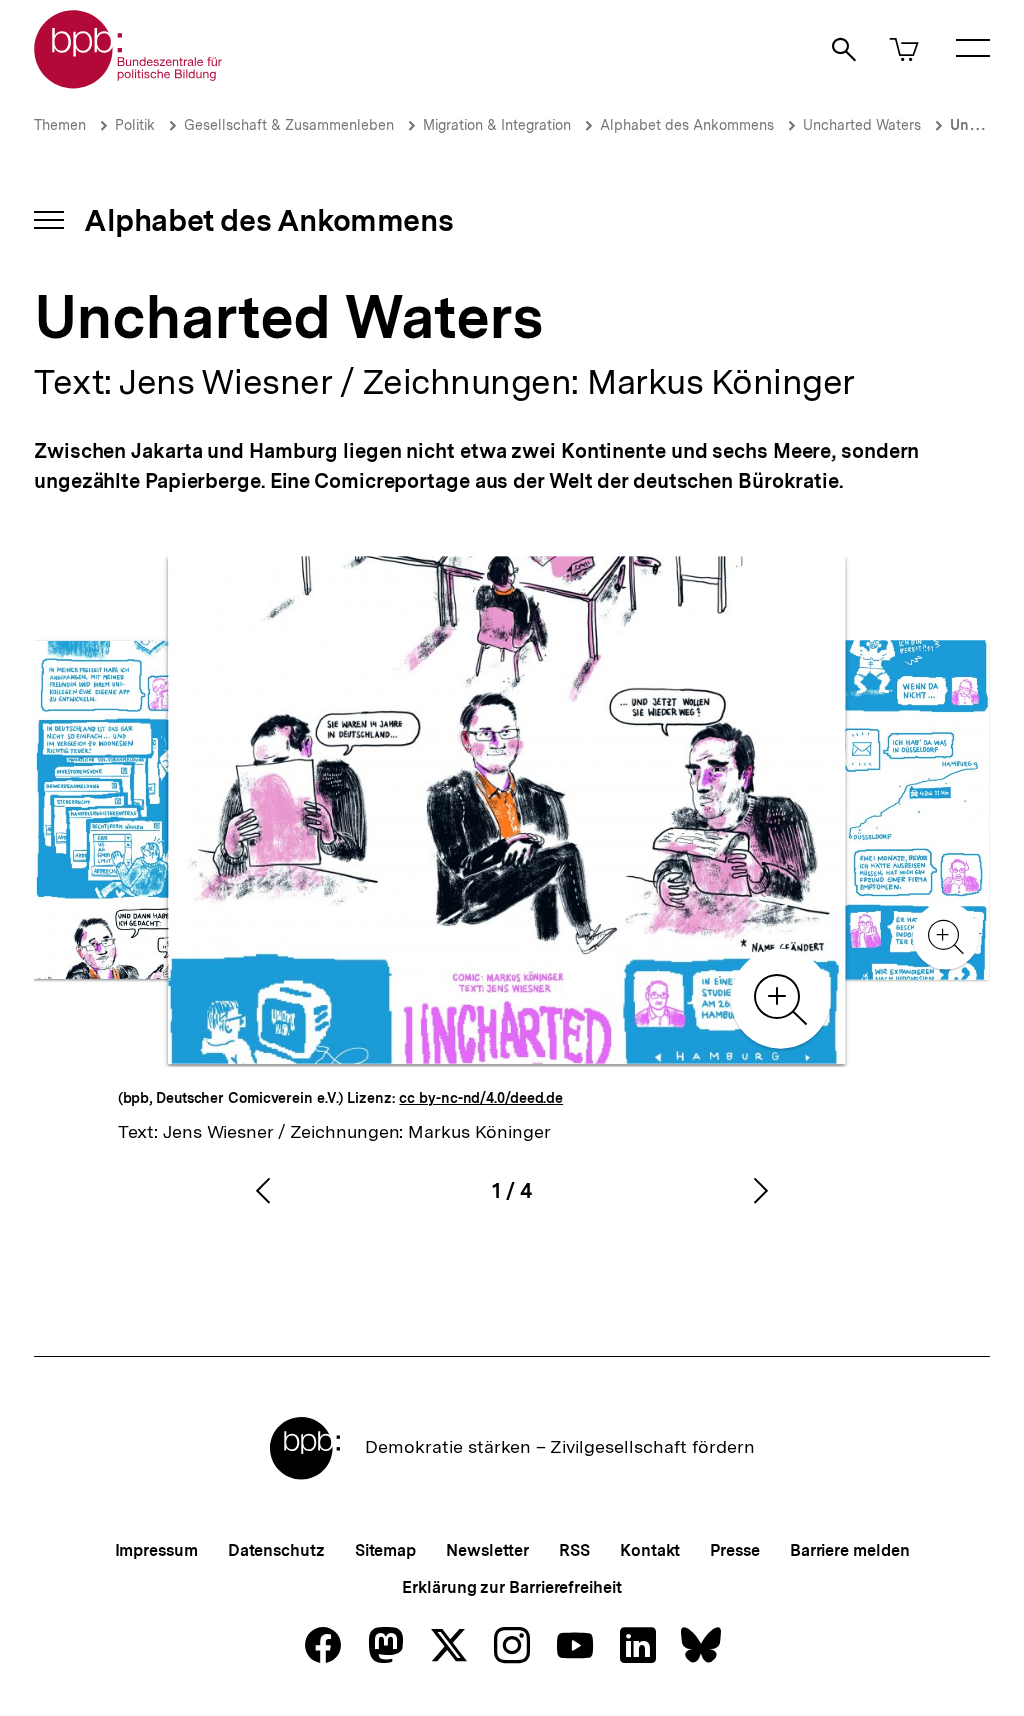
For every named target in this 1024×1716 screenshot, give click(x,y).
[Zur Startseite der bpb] (129, 82)
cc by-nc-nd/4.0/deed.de (481, 1098)
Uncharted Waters (862, 125)
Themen (60, 125)
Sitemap (385, 1550)
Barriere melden (850, 1550)
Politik (135, 125)
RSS (574, 1550)
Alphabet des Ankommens (687, 125)
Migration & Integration (497, 125)
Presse (734, 1550)
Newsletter (487, 1550)
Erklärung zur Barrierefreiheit (511, 1587)
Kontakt (650, 1550)
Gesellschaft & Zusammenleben (289, 125)
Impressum (156, 1550)
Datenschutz (276, 1550)
